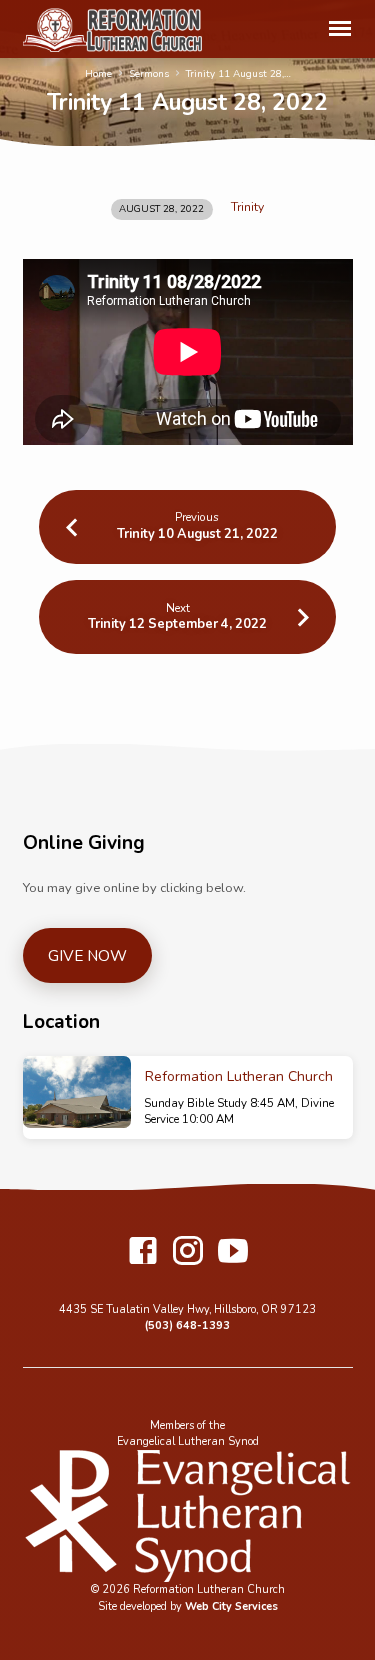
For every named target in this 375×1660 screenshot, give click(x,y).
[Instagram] (188, 1252)
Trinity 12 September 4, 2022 (177, 624)
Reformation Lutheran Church (239, 1076)
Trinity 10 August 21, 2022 (197, 534)
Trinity (247, 207)
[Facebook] (143, 1252)
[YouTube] (233, 1252)
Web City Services (231, 1606)
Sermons (149, 74)
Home (98, 74)
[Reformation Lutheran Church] (77, 1092)
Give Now (87, 955)
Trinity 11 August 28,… (238, 74)
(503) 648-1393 (187, 1325)
